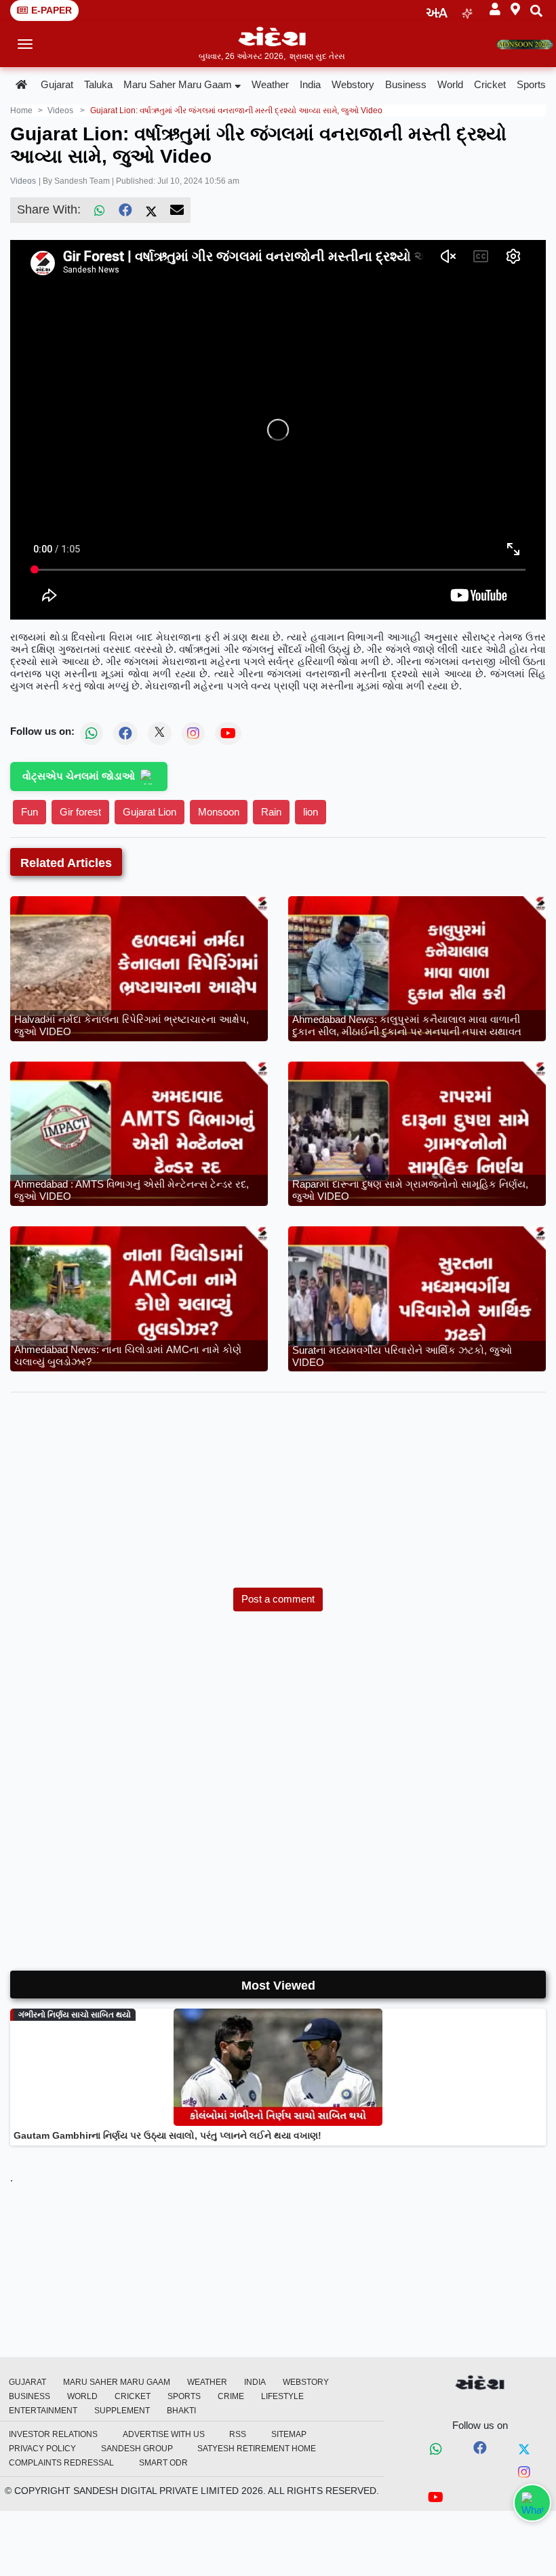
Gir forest (80, 812)
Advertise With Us (164, 2434)
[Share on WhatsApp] (532, 2503)
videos (60, 110)
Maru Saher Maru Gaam (178, 84)
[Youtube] (436, 2499)
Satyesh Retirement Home (257, 2449)
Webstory (353, 84)
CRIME (231, 2396)
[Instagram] (524, 2473)
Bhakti (181, 2411)
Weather (270, 84)
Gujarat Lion (150, 812)
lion (311, 812)
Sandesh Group (137, 2449)
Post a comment (278, 1599)
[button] (495, 10)
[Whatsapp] (436, 2450)
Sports (531, 84)
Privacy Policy (42, 2449)
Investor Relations (53, 2434)
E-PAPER (52, 10)
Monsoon (219, 812)
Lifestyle (282, 2396)
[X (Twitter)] (151, 210)
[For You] (467, 11)
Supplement (122, 2411)
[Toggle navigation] (25, 44)
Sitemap (289, 2434)
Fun (29, 812)
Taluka (98, 84)
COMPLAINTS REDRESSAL (61, 2463)
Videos (23, 181)
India (310, 84)
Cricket (490, 84)
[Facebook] (125, 210)
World (450, 84)
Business (406, 84)
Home (21, 110)
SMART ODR (163, 2463)
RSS (238, 2434)
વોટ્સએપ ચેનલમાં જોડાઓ (79, 776)
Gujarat (57, 84)
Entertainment (43, 2411)
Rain (271, 812)
